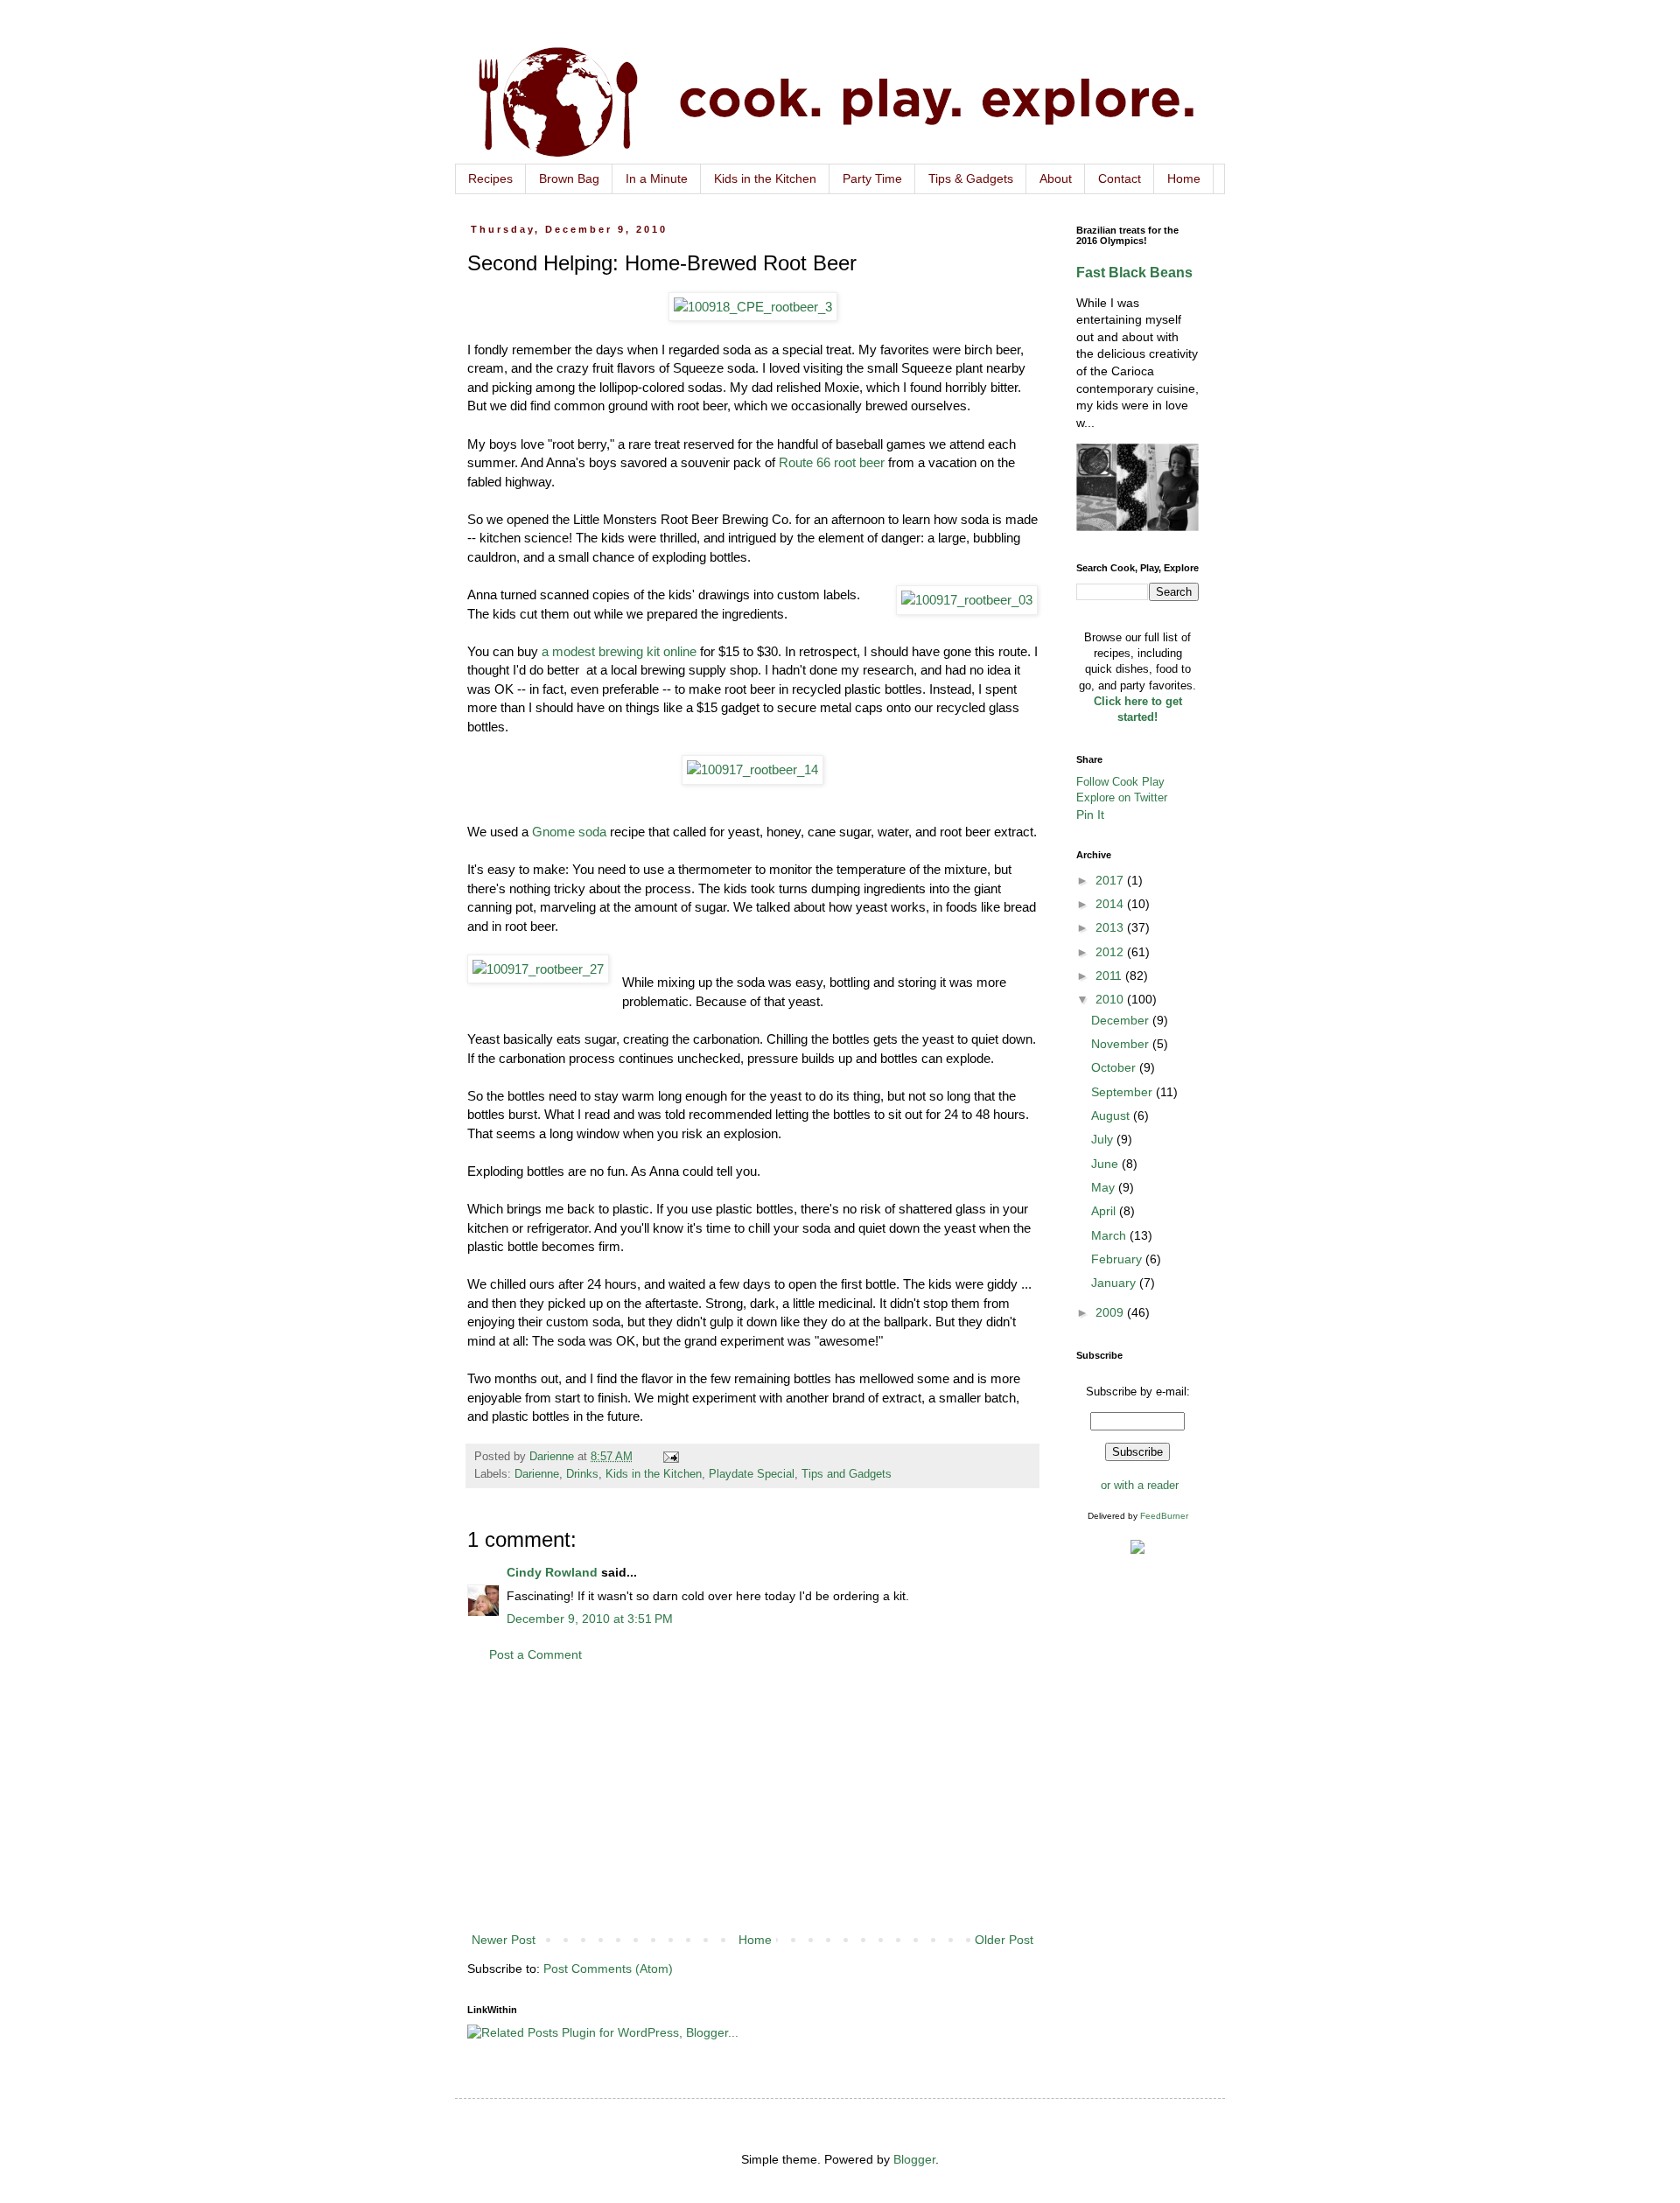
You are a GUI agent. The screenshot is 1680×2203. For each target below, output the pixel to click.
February (1118, 1259)
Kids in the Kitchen (765, 178)
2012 (1111, 952)
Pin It (1090, 815)
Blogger (914, 2159)
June (1106, 1164)
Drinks (582, 1474)
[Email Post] (670, 1457)
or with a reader (1140, 1485)
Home (1184, 178)
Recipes (490, 178)
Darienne (537, 1474)
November (1122, 1044)
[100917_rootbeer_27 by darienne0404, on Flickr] (538, 969)
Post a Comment (535, 1654)
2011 (1110, 976)
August (1112, 1115)
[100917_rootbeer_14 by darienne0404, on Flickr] (752, 769)
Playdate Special (752, 1474)
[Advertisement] (752, 1798)
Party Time (872, 178)
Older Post (1004, 1940)
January (1115, 1283)
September (1123, 1092)
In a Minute (657, 178)
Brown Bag (569, 178)
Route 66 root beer (832, 462)
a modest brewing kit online (619, 651)
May (1105, 1187)
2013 (1111, 927)
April (1105, 1211)
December (1122, 1020)
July (1104, 1139)
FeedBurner (1164, 1516)
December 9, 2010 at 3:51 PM (590, 1619)
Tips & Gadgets (971, 178)
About (1056, 178)
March (1110, 1235)
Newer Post (504, 1940)
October (1115, 1067)
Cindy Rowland (552, 1572)
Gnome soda (569, 832)
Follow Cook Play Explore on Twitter (1122, 790)
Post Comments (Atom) (608, 1969)
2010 (1111, 999)
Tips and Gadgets (847, 1474)
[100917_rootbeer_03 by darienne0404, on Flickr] (967, 600)
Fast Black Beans (1134, 272)
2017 (1111, 880)
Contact (1120, 178)
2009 (1111, 1312)
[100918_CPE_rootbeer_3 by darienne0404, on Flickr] (753, 307)
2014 (1111, 904)
